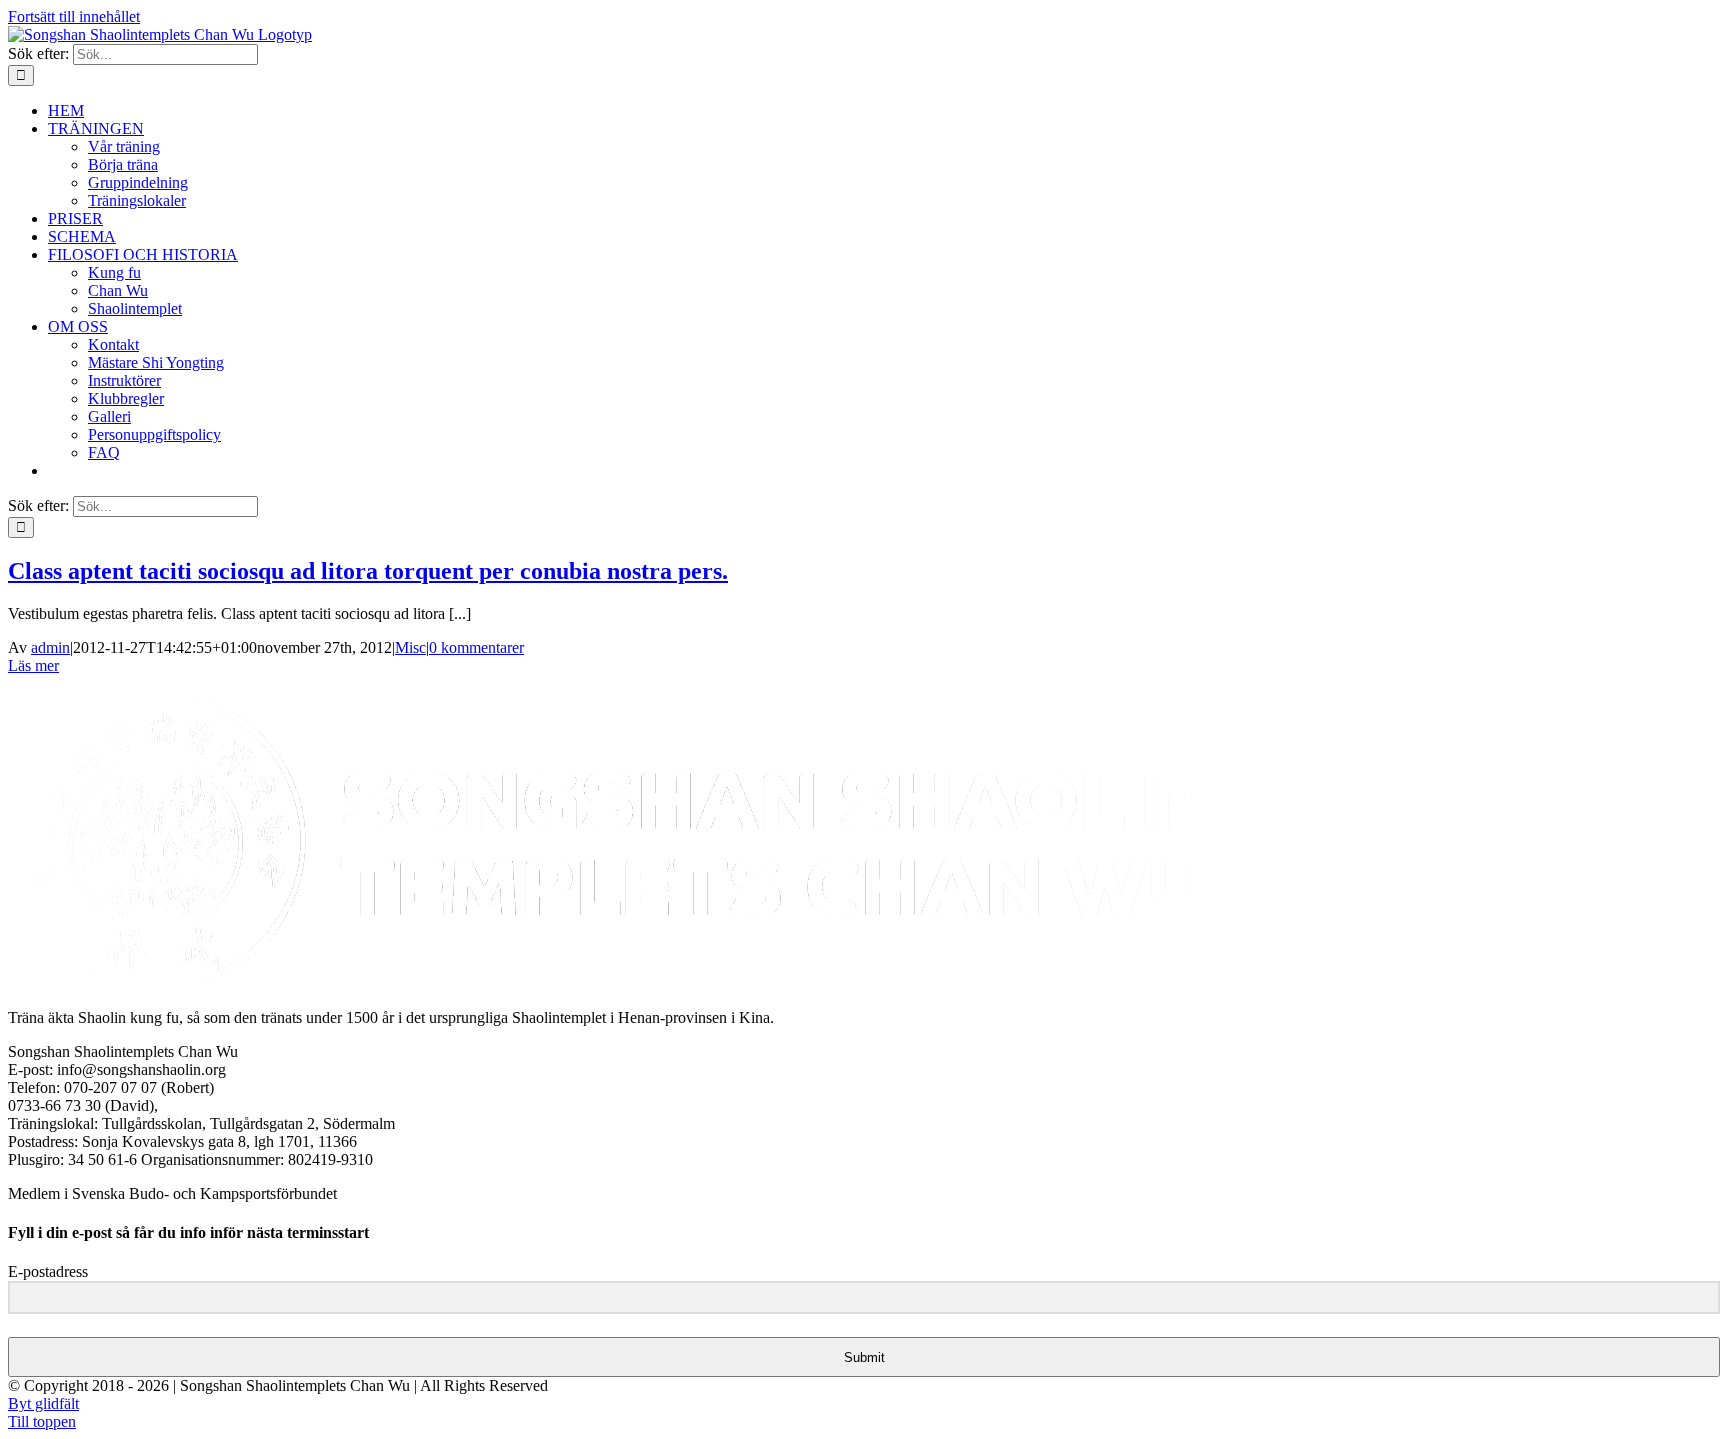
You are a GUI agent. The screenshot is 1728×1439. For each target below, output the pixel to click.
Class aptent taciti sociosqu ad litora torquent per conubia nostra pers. (368, 571)
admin (50, 647)
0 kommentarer (476, 647)
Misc (410, 647)
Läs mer (33, 665)
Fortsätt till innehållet (74, 16)
